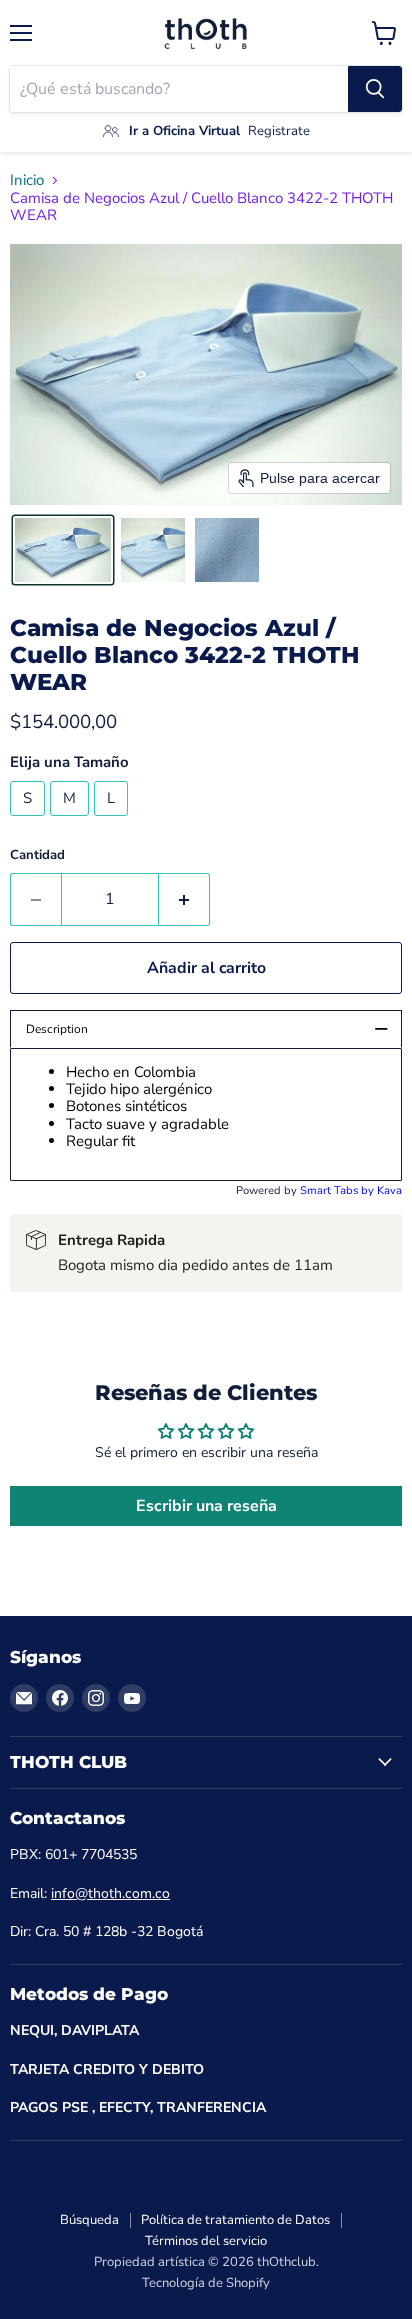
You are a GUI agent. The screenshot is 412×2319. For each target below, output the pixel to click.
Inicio (27, 180)
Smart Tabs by (338, 1190)
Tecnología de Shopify (206, 2283)
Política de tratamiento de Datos (235, 2220)
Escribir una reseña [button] (206, 1506)
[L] (113, 821)
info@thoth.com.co (110, 1893)
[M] (72, 821)
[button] (63, 550)
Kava (389, 1190)
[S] (30, 821)
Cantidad (37, 855)
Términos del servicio (206, 2241)
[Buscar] (375, 89)
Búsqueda (89, 2220)
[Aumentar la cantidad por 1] (184, 899)
